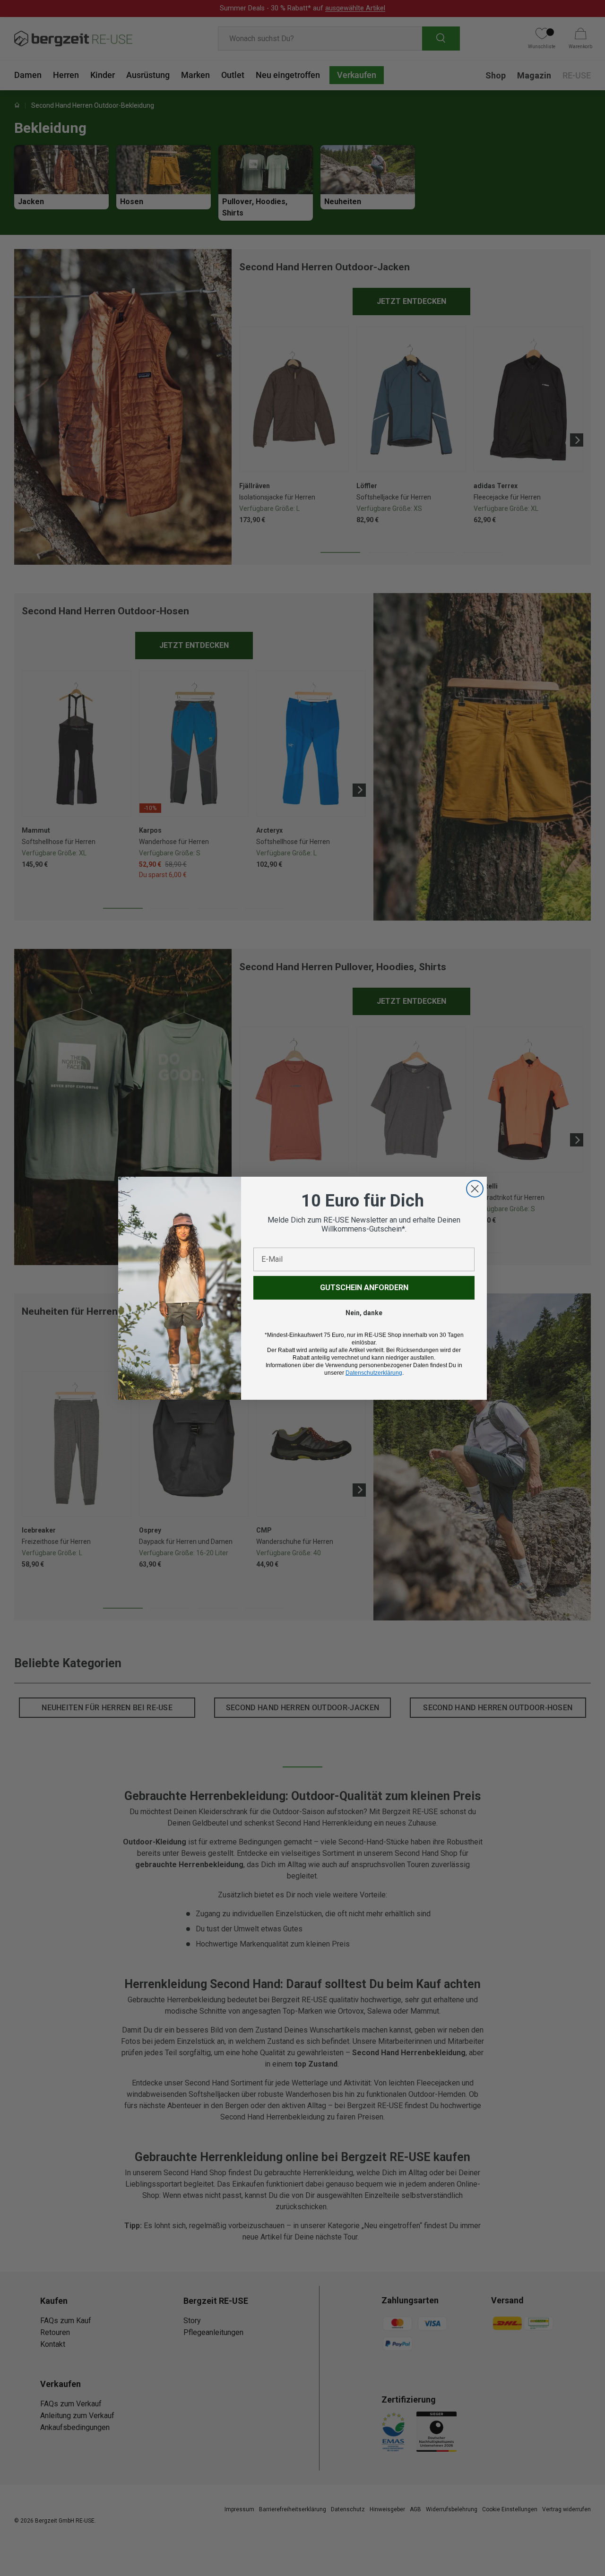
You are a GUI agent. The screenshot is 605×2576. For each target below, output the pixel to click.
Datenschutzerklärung (374, 1373)
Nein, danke (364, 1313)
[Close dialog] (475, 1189)
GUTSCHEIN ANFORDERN (364, 1288)
